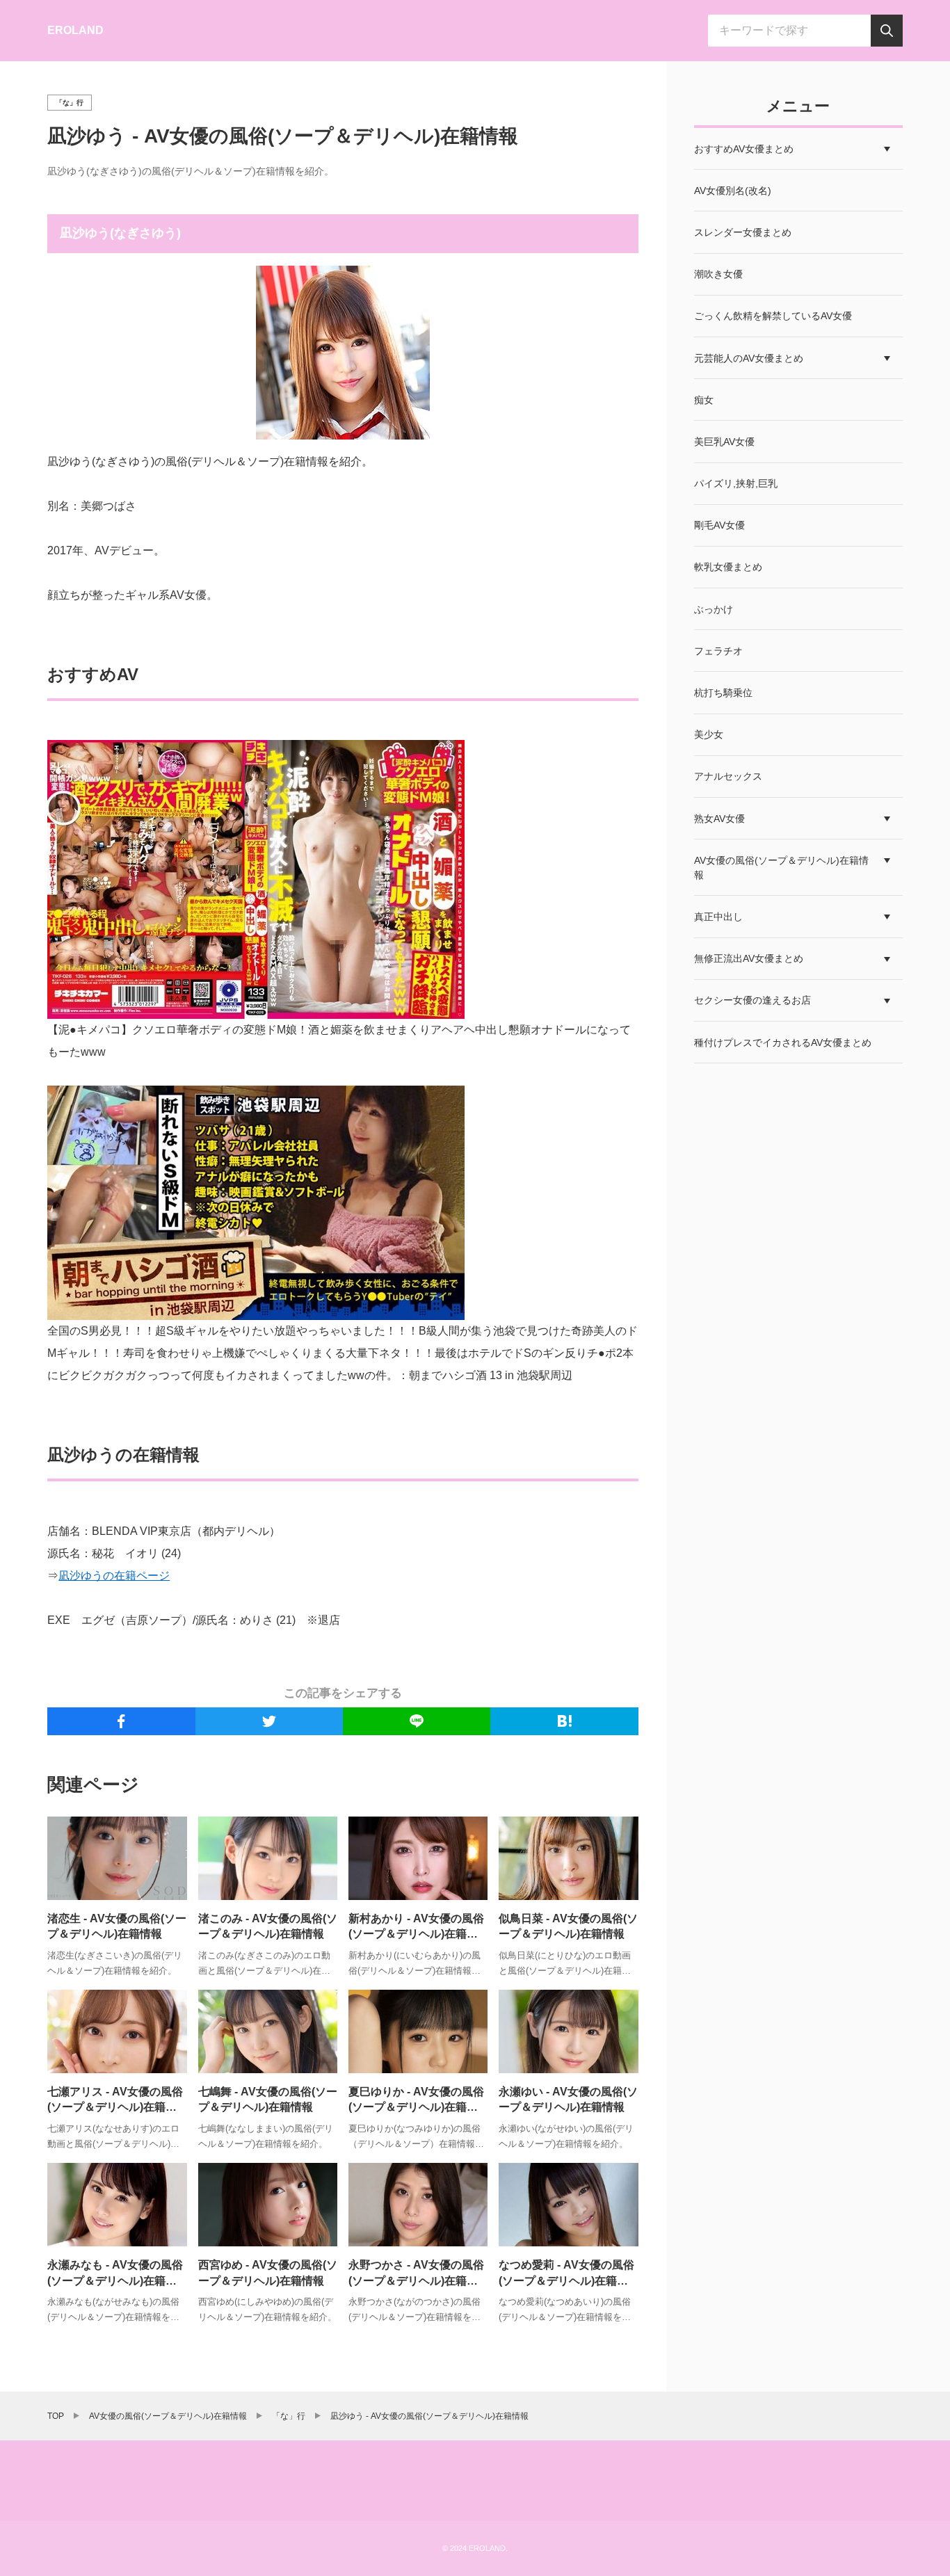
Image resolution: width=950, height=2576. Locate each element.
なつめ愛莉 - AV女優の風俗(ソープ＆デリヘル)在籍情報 (566, 2280)
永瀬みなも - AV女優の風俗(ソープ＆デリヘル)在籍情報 (115, 2280)
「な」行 (70, 103)
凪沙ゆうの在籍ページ (114, 1576)
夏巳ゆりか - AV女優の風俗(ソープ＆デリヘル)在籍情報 (416, 2107)
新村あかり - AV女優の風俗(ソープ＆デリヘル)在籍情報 (416, 1934)
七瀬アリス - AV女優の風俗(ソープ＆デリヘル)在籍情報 (115, 2107)
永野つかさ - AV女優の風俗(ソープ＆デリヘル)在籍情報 (416, 2280)
